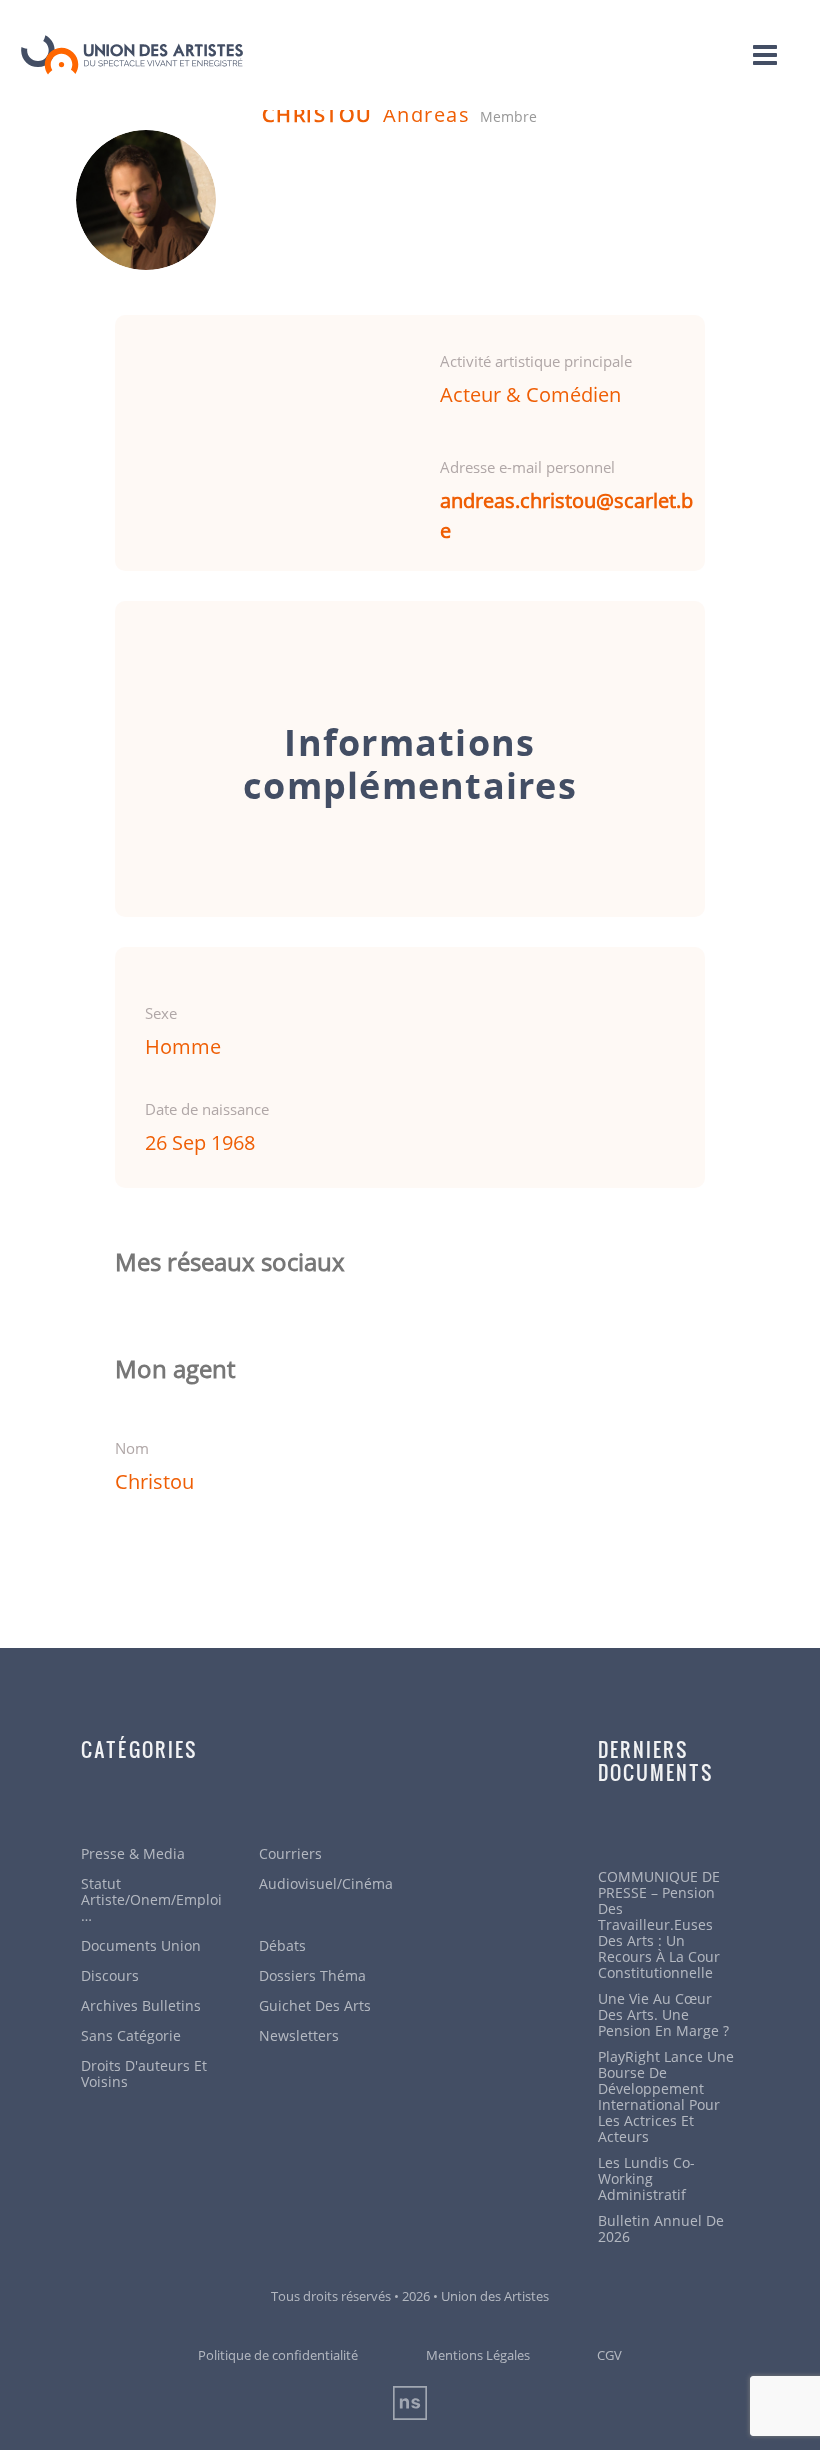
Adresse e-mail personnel (527, 467)
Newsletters (299, 2036)
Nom (132, 1448)
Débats (282, 1946)
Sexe (161, 1013)
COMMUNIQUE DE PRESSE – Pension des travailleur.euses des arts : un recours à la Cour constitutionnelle (659, 1925)
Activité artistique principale (536, 361)
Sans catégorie (131, 2036)
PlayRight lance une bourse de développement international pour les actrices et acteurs (666, 2097)
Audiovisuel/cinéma (326, 1884)
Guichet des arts (315, 2006)
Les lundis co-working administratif (646, 2179)
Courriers (290, 1854)
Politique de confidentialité (278, 2355)
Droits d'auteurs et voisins (144, 2074)
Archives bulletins (141, 2006)
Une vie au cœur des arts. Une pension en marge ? (663, 2015)
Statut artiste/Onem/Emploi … (151, 1900)
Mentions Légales (478, 2355)
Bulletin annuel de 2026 (661, 2229)
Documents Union (141, 1946)
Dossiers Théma (312, 1976)
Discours (110, 1976)
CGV (609, 2355)
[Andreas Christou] (146, 200)
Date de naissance (207, 1109)
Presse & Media (133, 1854)
